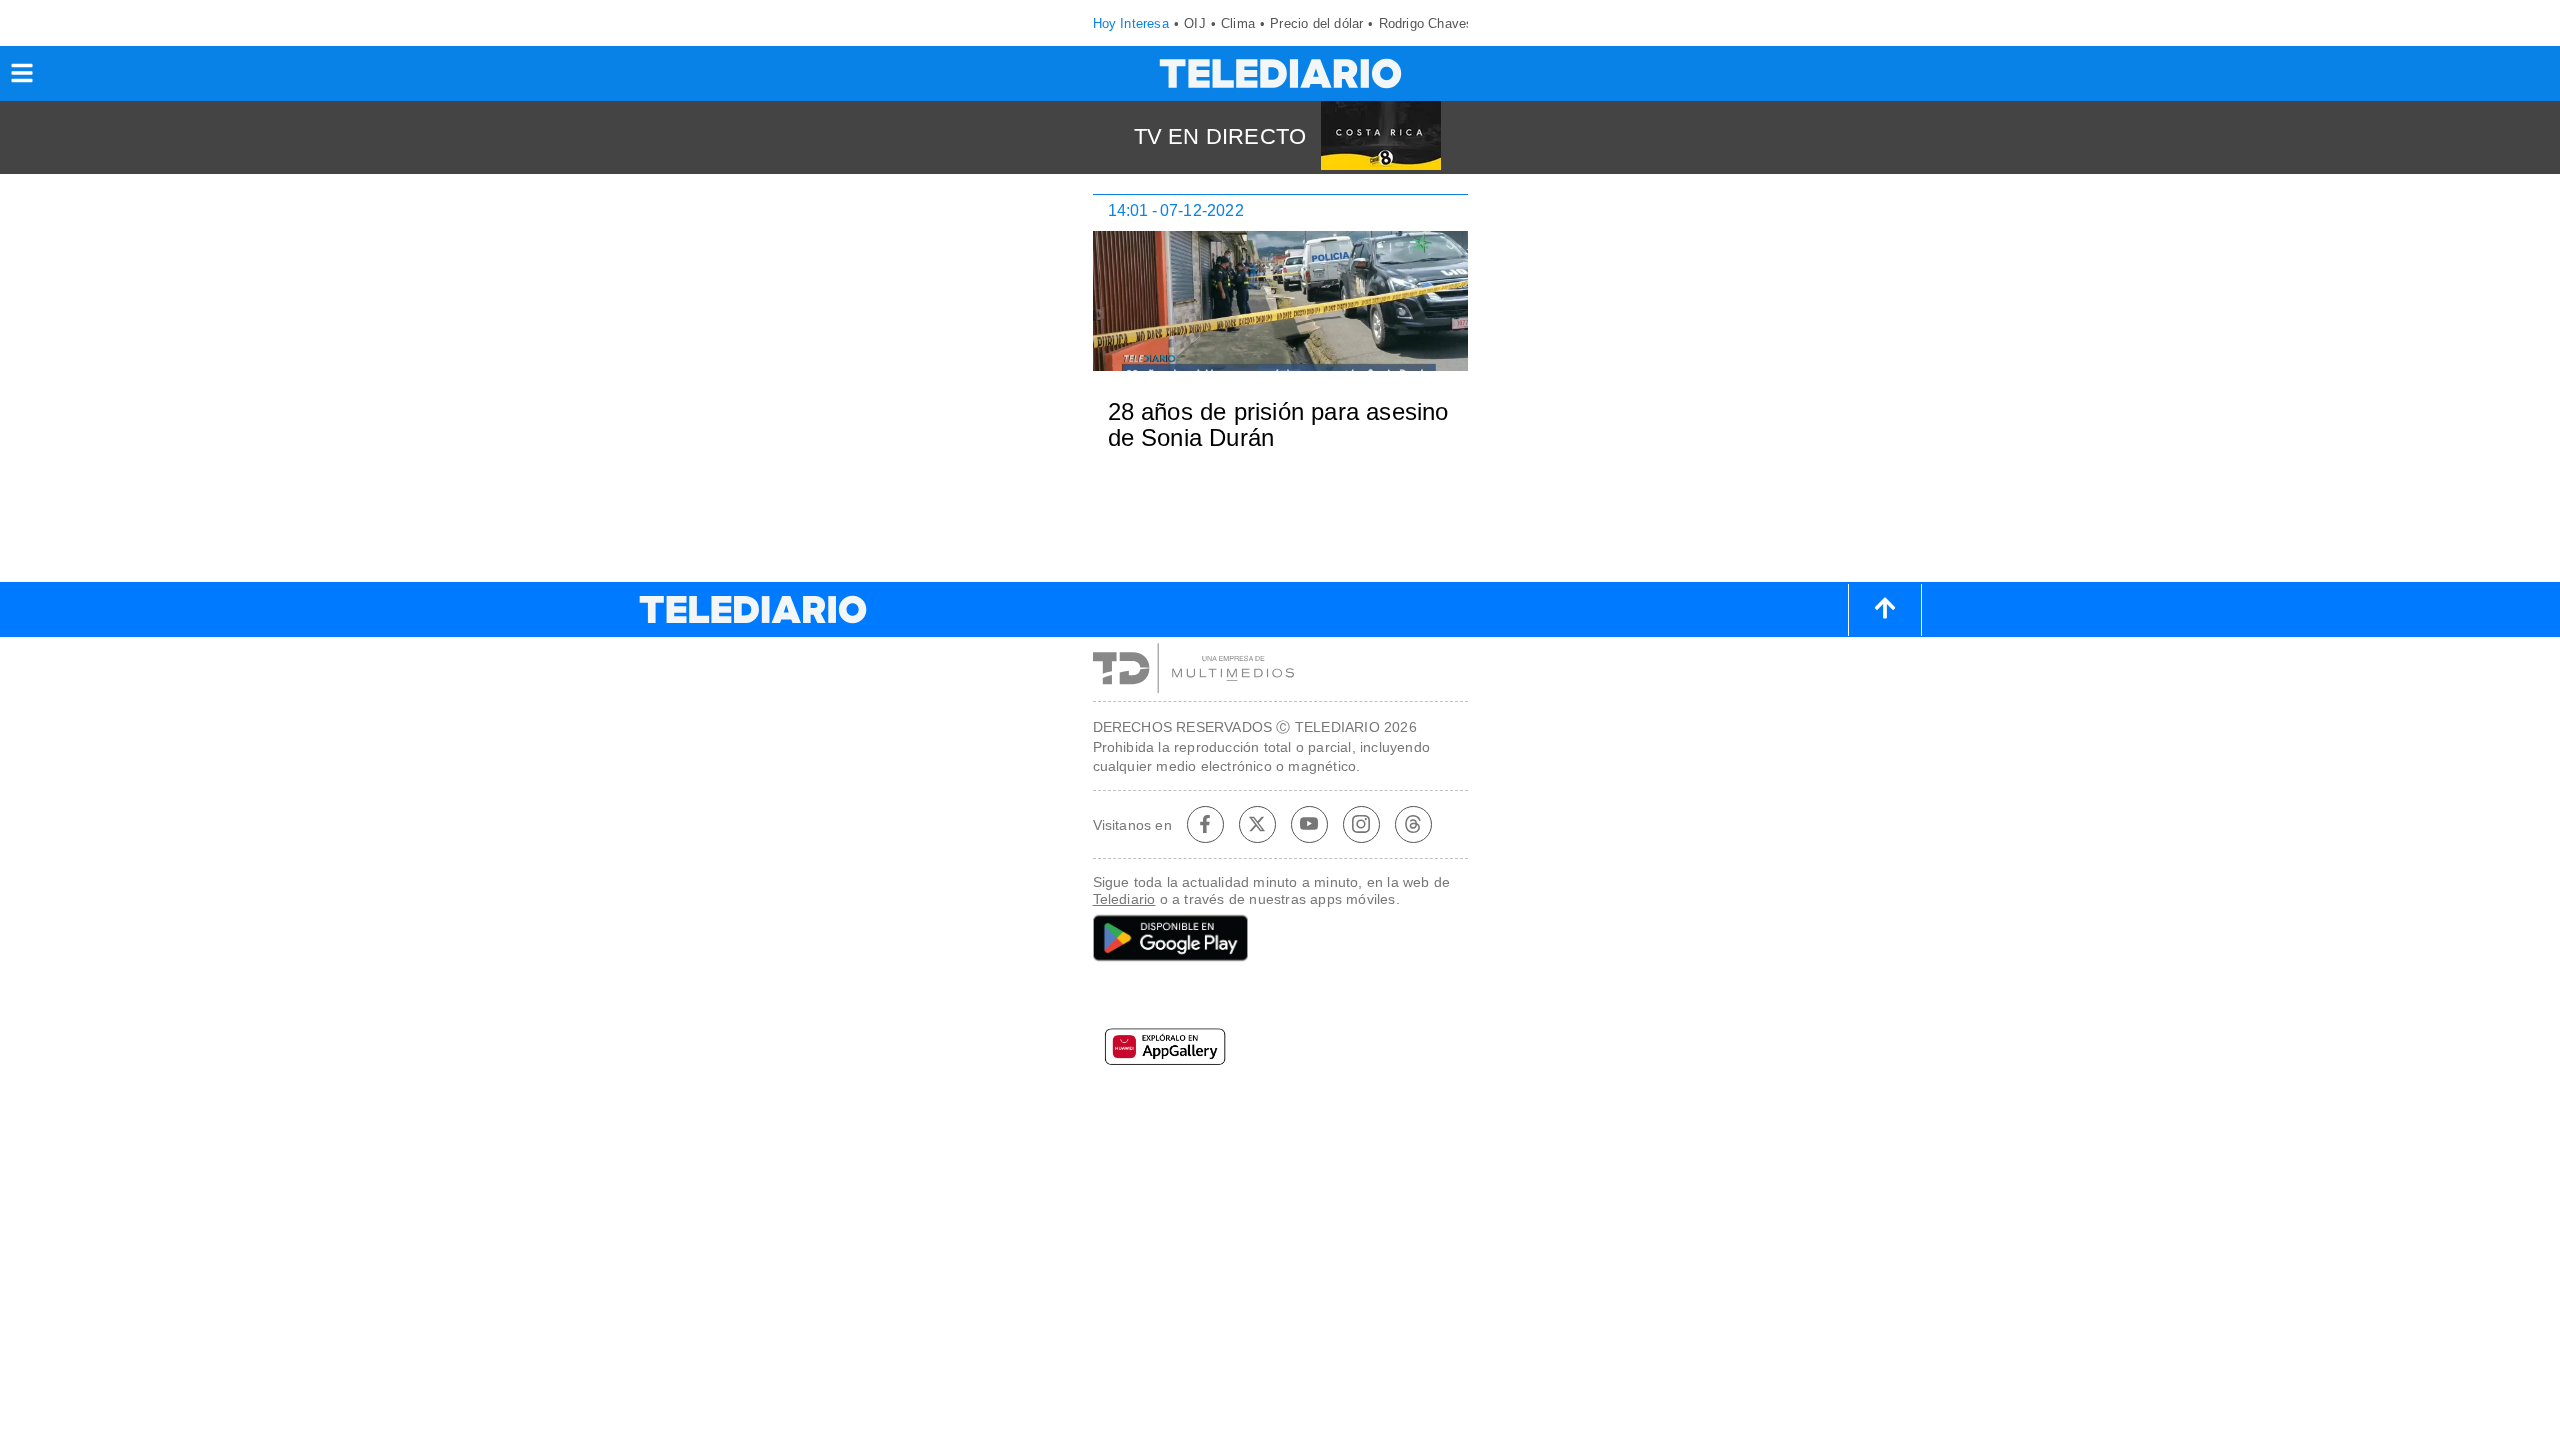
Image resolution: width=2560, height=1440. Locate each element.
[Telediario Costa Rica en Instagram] (1361, 824)
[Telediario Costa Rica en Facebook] (1205, 824)
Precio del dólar (1316, 23)
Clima (1238, 23)
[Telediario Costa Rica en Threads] (1413, 824)
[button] (22, 79)
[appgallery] (1280, 1053)
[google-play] (1280, 940)
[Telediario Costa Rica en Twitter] (1257, 824)
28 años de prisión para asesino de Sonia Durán (1278, 424)
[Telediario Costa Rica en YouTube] (1309, 824)
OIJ (1195, 23)
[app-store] (1280, 999)
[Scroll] (1885, 610)
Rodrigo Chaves (1426, 23)
